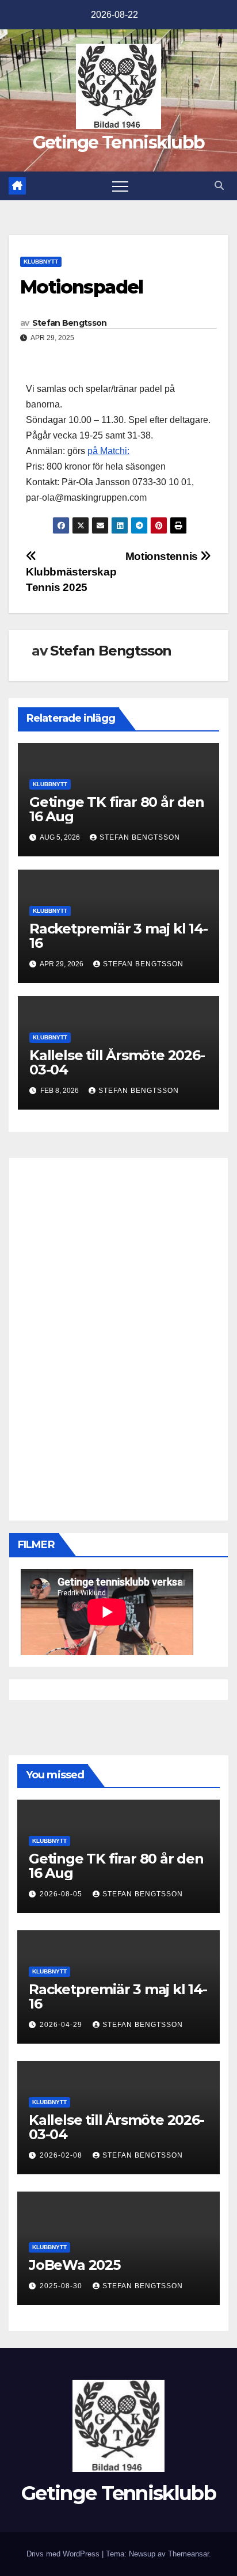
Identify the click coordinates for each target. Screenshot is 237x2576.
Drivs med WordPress (64, 2554)
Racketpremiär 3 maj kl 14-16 (118, 936)
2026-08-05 (62, 1894)
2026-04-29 (62, 2025)
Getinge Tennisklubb (119, 142)
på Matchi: (108, 451)
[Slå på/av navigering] (120, 186)
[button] (219, 186)
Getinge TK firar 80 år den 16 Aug (117, 809)
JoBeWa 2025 (74, 2265)
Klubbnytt (41, 262)
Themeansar (188, 2554)
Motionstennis (163, 556)
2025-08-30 (62, 2286)
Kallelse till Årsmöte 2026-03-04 (117, 1062)
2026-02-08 (62, 2155)
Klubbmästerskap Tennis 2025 (71, 580)
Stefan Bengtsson (70, 323)
